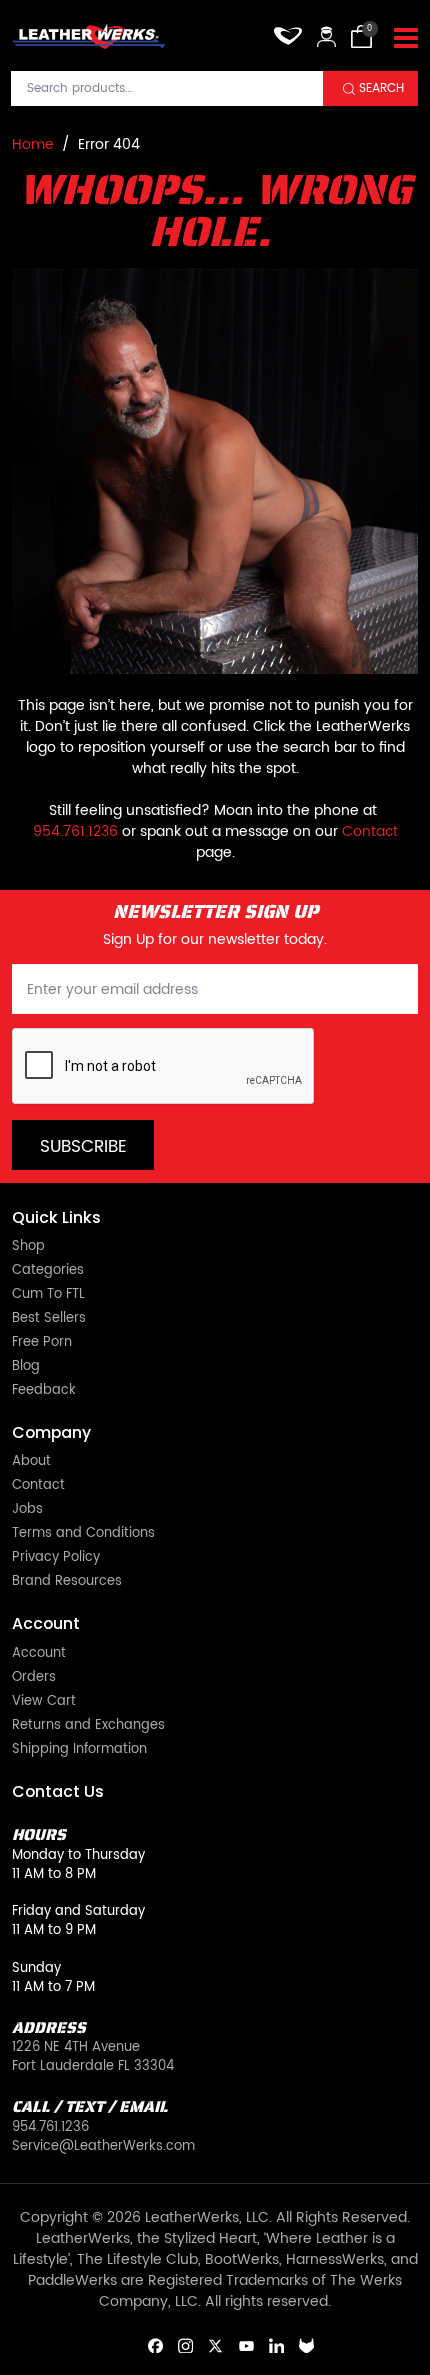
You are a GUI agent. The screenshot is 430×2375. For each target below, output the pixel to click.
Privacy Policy (56, 1558)
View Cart (44, 1702)
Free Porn (42, 1343)
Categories (48, 1271)
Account (39, 1654)
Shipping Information (79, 1750)
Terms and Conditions (83, 1534)
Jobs (27, 1510)
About (31, 1462)
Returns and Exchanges (88, 1726)
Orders (34, 1678)
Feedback (44, 1391)
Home (33, 144)
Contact (370, 831)
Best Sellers (49, 1319)
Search (381, 88)
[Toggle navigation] (406, 39)
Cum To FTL (48, 1295)
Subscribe (83, 1147)
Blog (26, 1367)
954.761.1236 (75, 831)
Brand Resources (67, 1582)
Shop (28, 1247)
